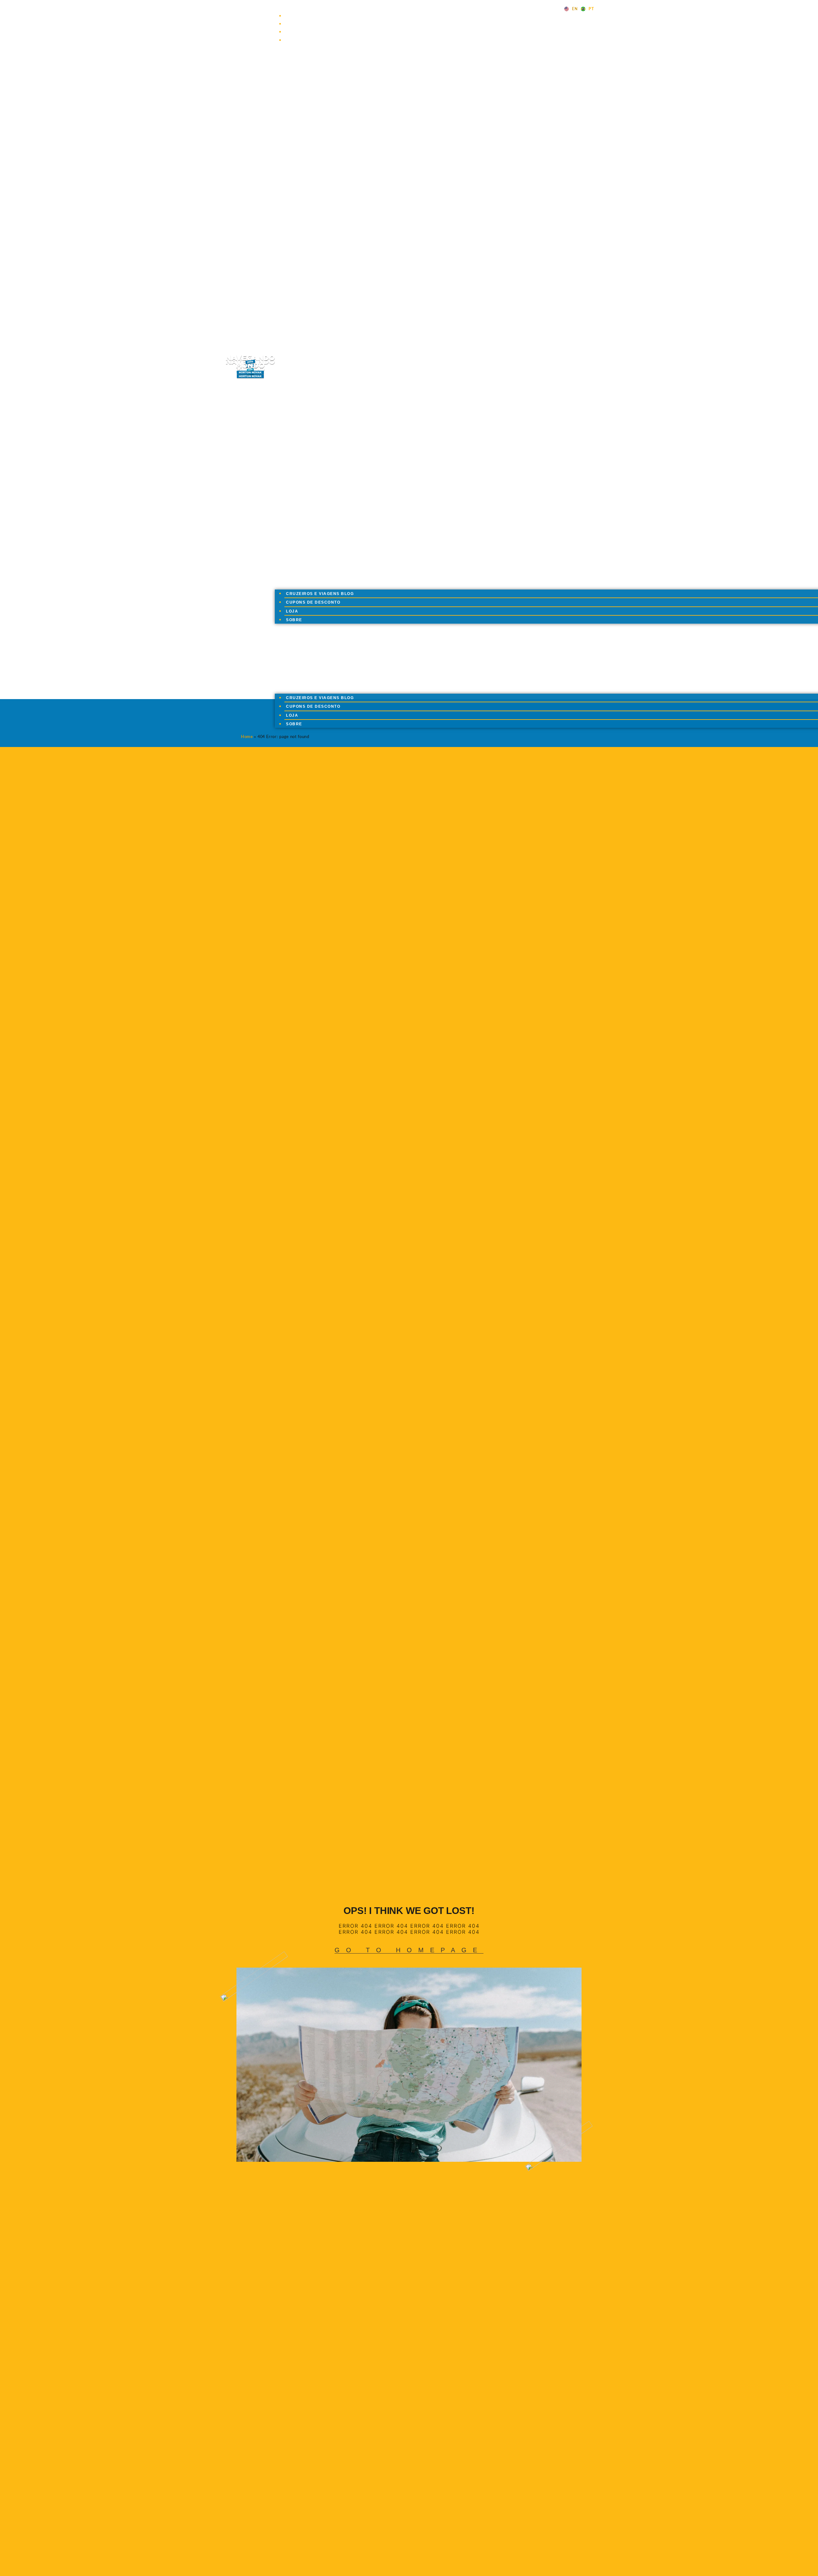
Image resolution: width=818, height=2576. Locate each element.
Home (247, 737)
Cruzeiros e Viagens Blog (322, 16)
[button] (434, 372)
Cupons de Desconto (316, 24)
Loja (295, 32)
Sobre (297, 40)
